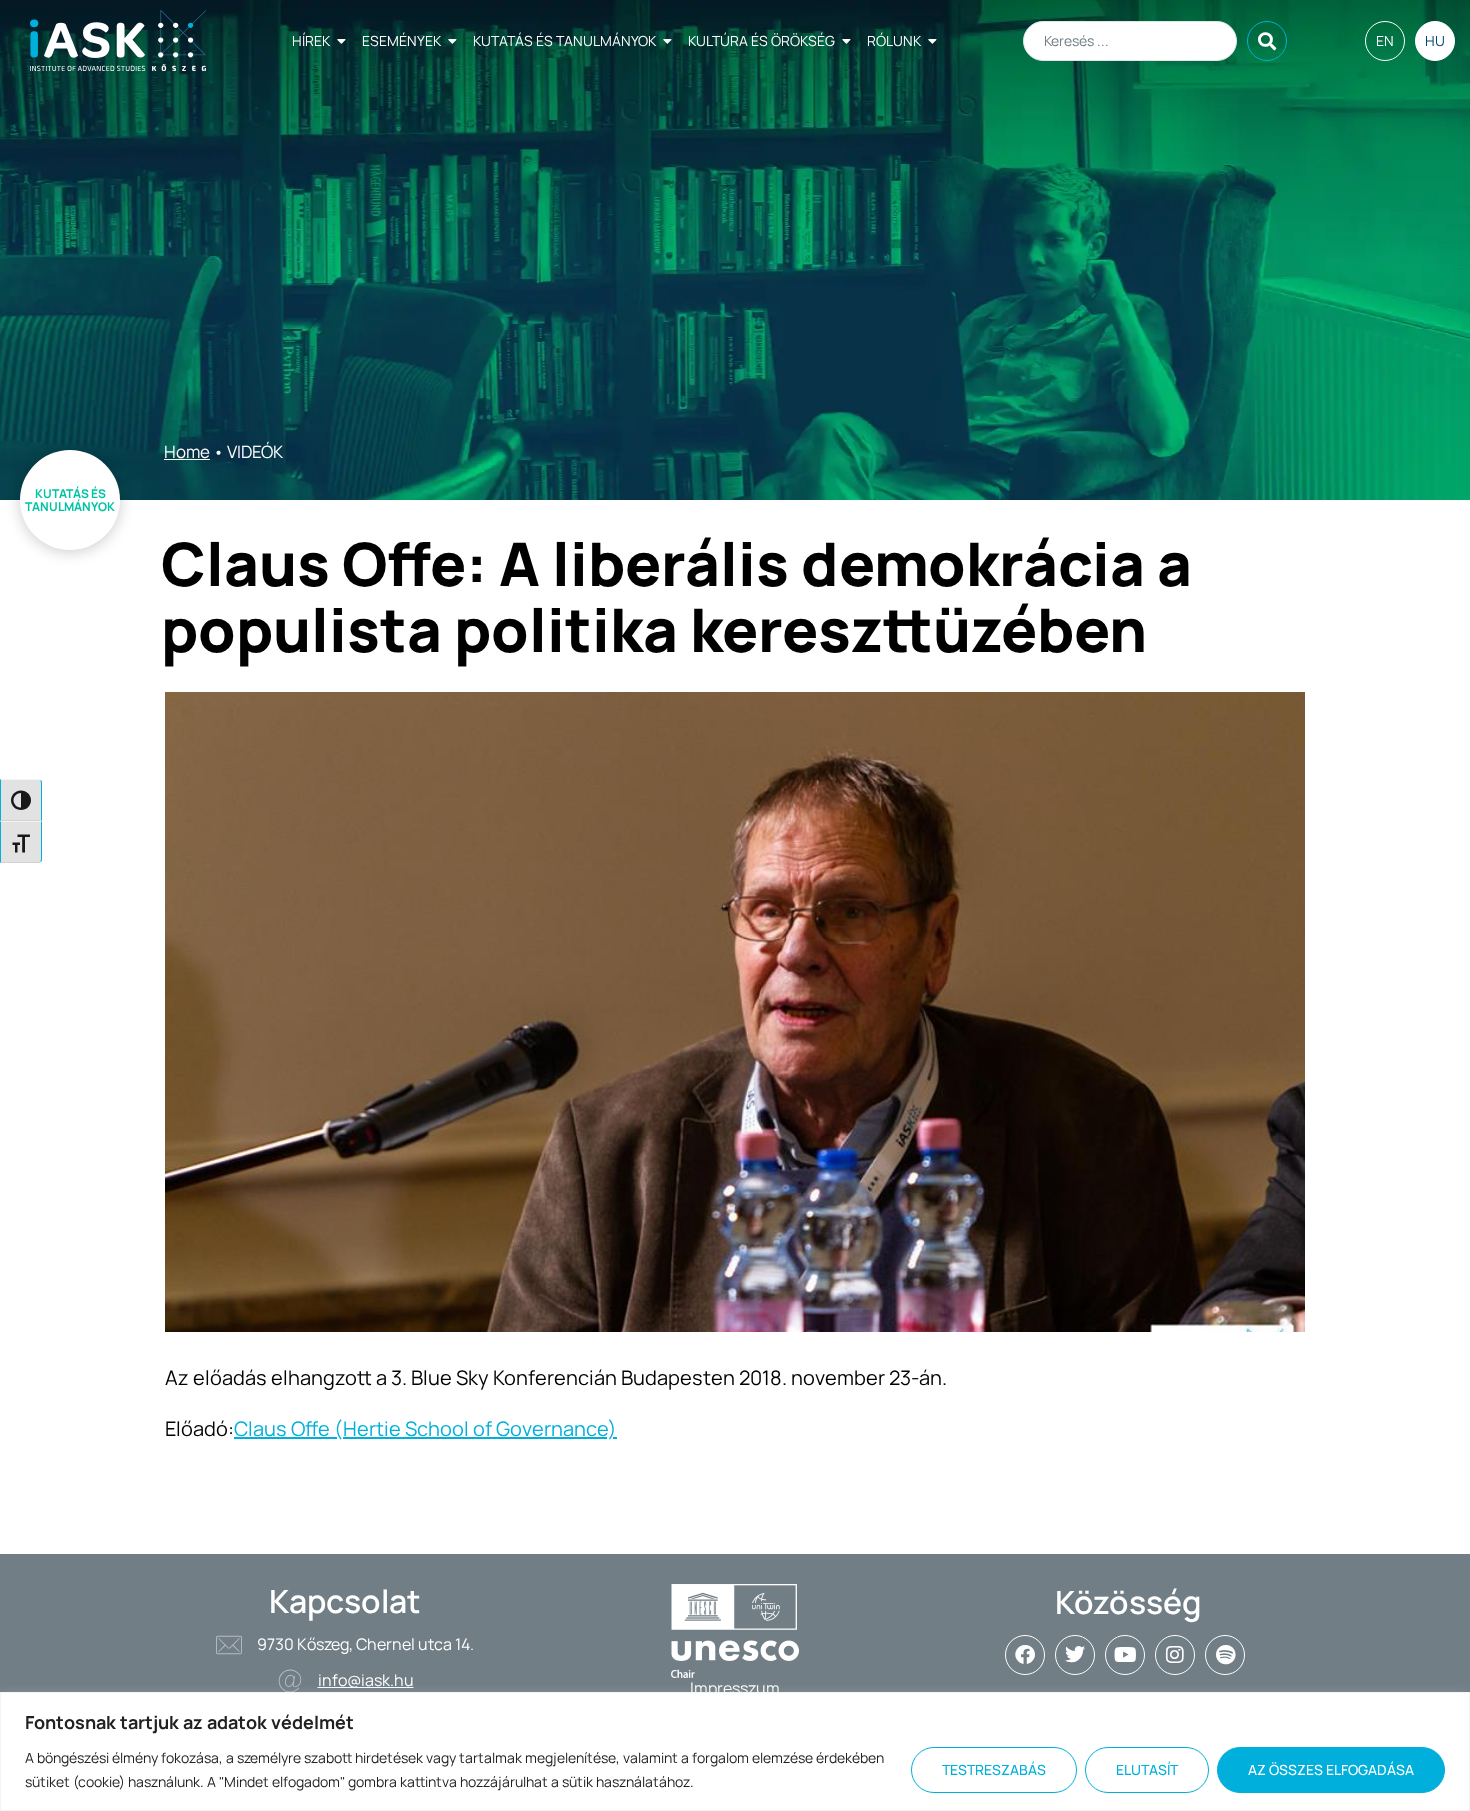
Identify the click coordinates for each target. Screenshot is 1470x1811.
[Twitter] (1075, 1655)
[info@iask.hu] (290, 1681)
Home (187, 451)
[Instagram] (1175, 1655)
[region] (735, 1751)
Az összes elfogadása (1331, 1769)
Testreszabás (994, 1769)
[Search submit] (1267, 41)
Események (401, 40)
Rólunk (894, 40)
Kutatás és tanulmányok (564, 40)
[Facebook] (1025, 1655)
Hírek (311, 40)
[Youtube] (1125, 1655)
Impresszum (735, 1688)
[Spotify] (1225, 1655)
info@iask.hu (366, 1680)
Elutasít (1147, 1769)
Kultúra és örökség (761, 40)
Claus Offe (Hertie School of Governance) (425, 1428)
